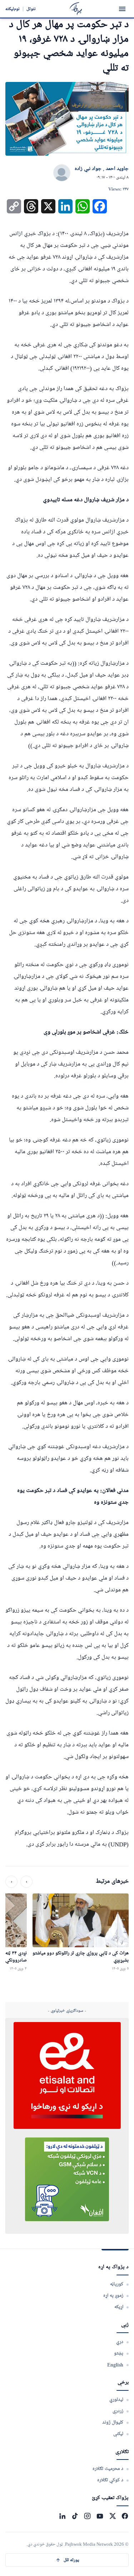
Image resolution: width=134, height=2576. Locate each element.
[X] (112, 2516)
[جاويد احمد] (62, 173)
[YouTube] (100, 2516)
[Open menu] (122, 9)
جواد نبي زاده (88, 169)
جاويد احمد (117, 169)
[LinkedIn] (62, 2516)
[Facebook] (125, 2516)
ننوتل (31, 9)
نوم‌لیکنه (13, 9)
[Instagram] (87, 2516)
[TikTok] (75, 2516)
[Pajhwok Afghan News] (76, 9)
